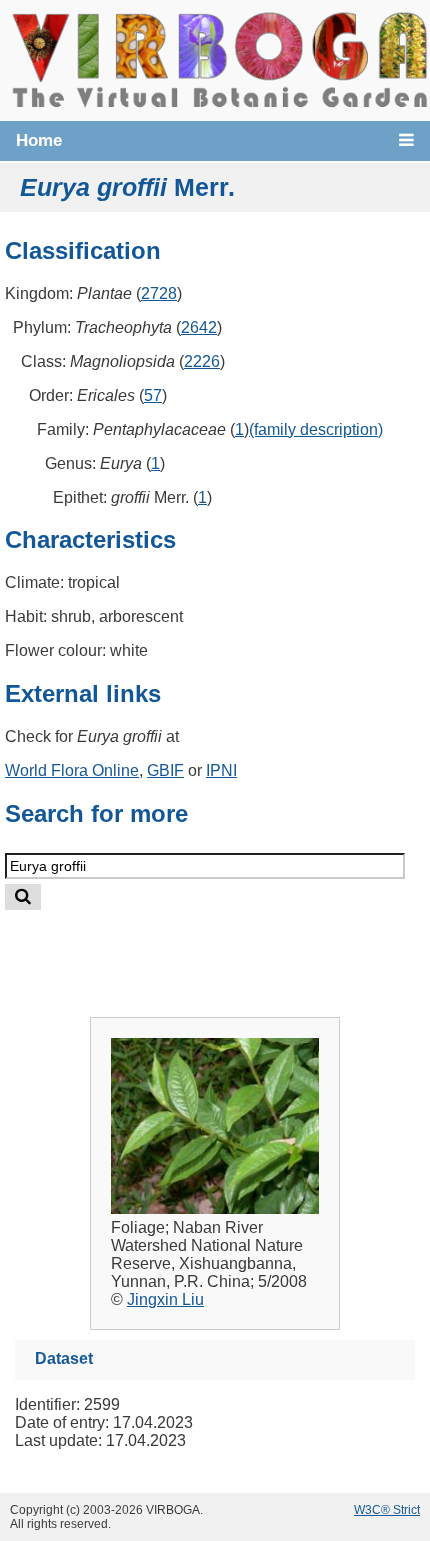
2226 (202, 361)
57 (153, 395)
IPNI (221, 770)
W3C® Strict (387, 1510)
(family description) (316, 429)
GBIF (165, 770)
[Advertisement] (236, 947)
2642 (199, 327)
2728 (159, 293)
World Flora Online (72, 770)
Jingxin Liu (165, 1299)
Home (39, 140)
